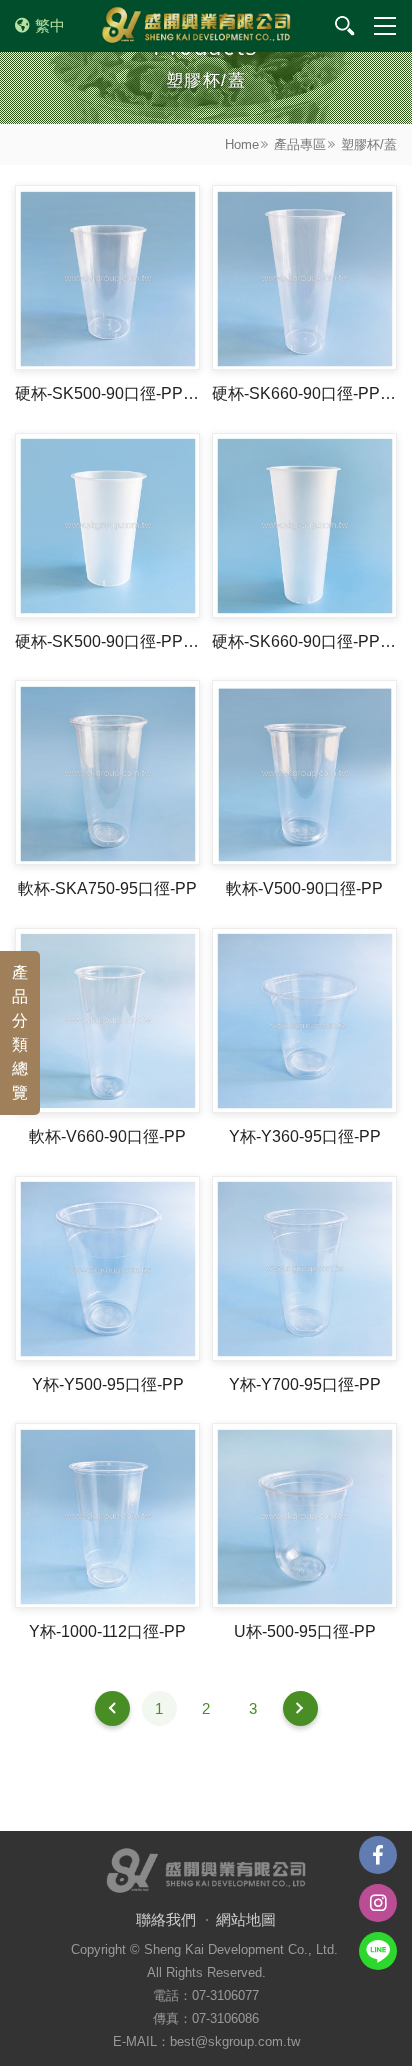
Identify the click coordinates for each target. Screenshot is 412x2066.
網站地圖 (246, 1919)
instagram (378, 1903)
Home (242, 144)
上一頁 (112, 1708)
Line (378, 1951)
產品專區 (300, 144)
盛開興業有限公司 (196, 26)
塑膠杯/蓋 (369, 144)
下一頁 (300, 1708)
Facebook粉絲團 (378, 1855)
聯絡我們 (166, 1919)
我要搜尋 (345, 26)
